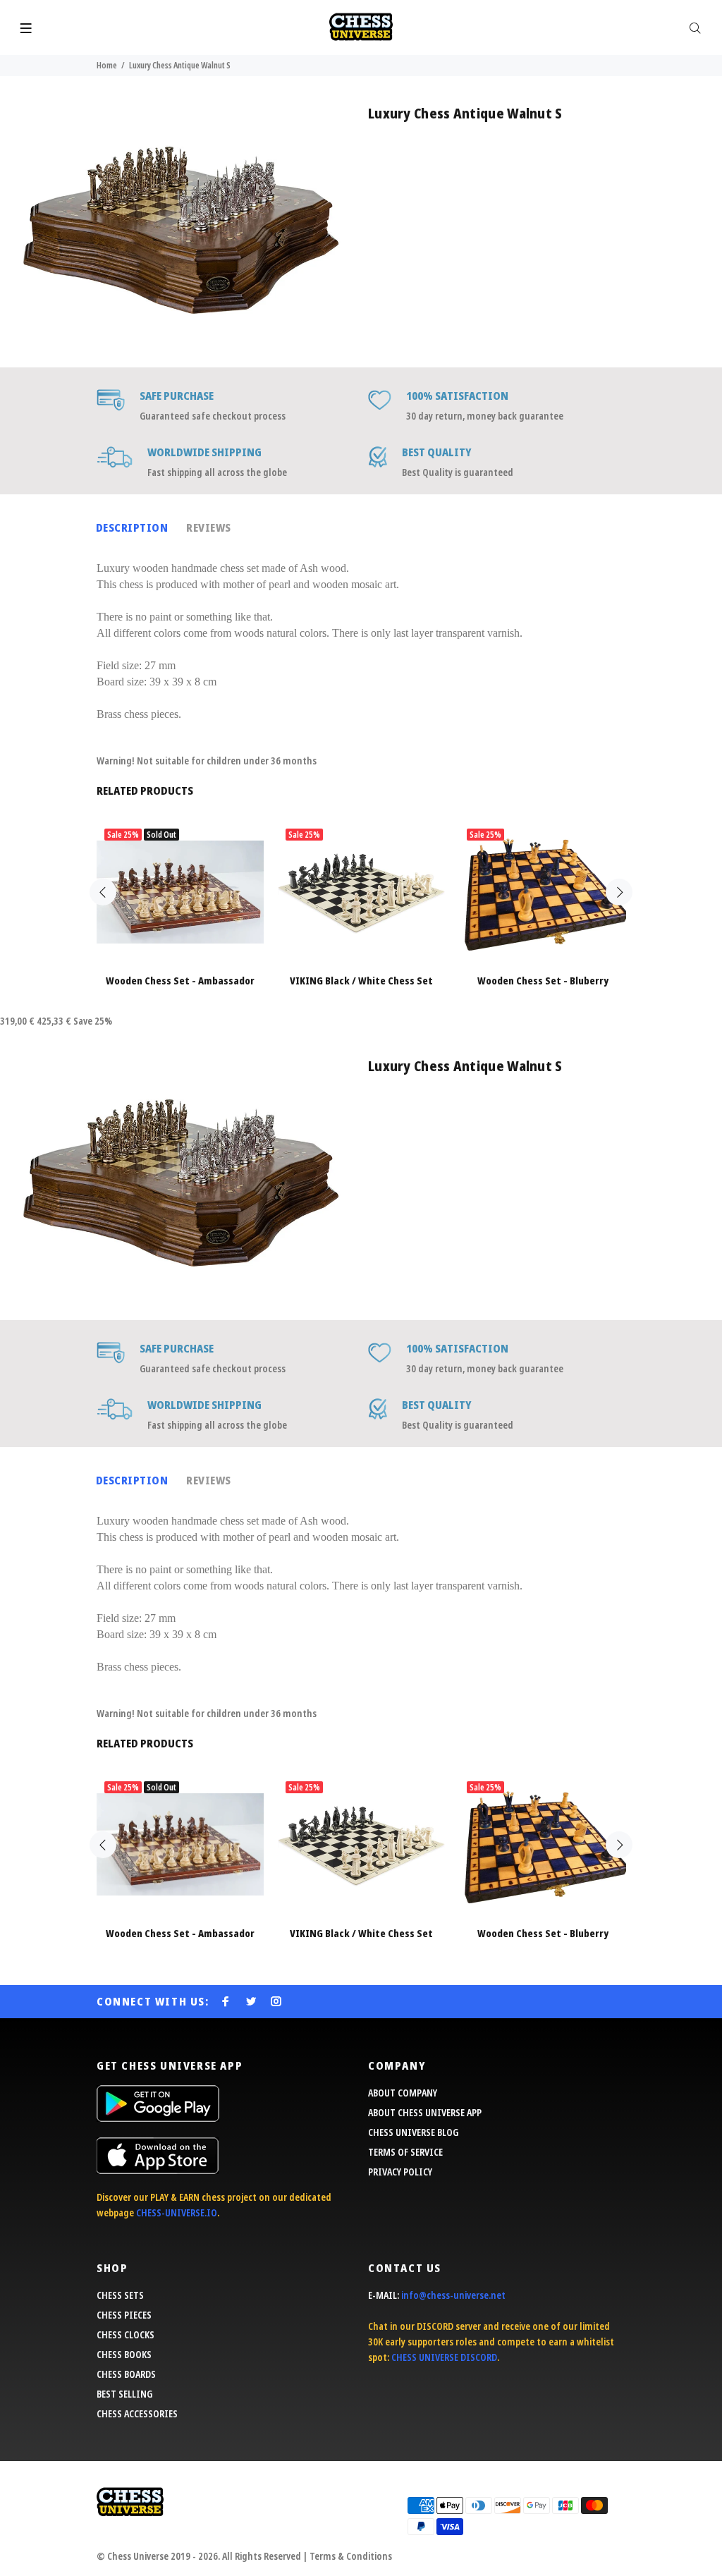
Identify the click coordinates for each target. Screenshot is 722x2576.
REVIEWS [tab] (208, 527)
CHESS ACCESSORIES (137, 2413)
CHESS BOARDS (126, 2374)
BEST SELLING (124, 2394)
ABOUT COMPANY (403, 2093)
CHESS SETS (120, 2295)
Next (619, 892)
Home (107, 65)
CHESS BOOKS (124, 2354)
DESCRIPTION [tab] (132, 527)
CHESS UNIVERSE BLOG (413, 2132)
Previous (103, 892)
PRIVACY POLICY (400, 2172)
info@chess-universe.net (453, 2295)
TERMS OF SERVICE (405, 2152)
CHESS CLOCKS (126, 2334)
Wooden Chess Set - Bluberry (543, 981)
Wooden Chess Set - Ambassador (180, 981)
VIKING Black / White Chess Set (361, 981)
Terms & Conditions (351, 2556)
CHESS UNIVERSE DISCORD (444, 2357)
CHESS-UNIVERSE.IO (177, 2212)
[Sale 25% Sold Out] (180, 892)
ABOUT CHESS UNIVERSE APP (425, 2112)
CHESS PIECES (124, 2315)
